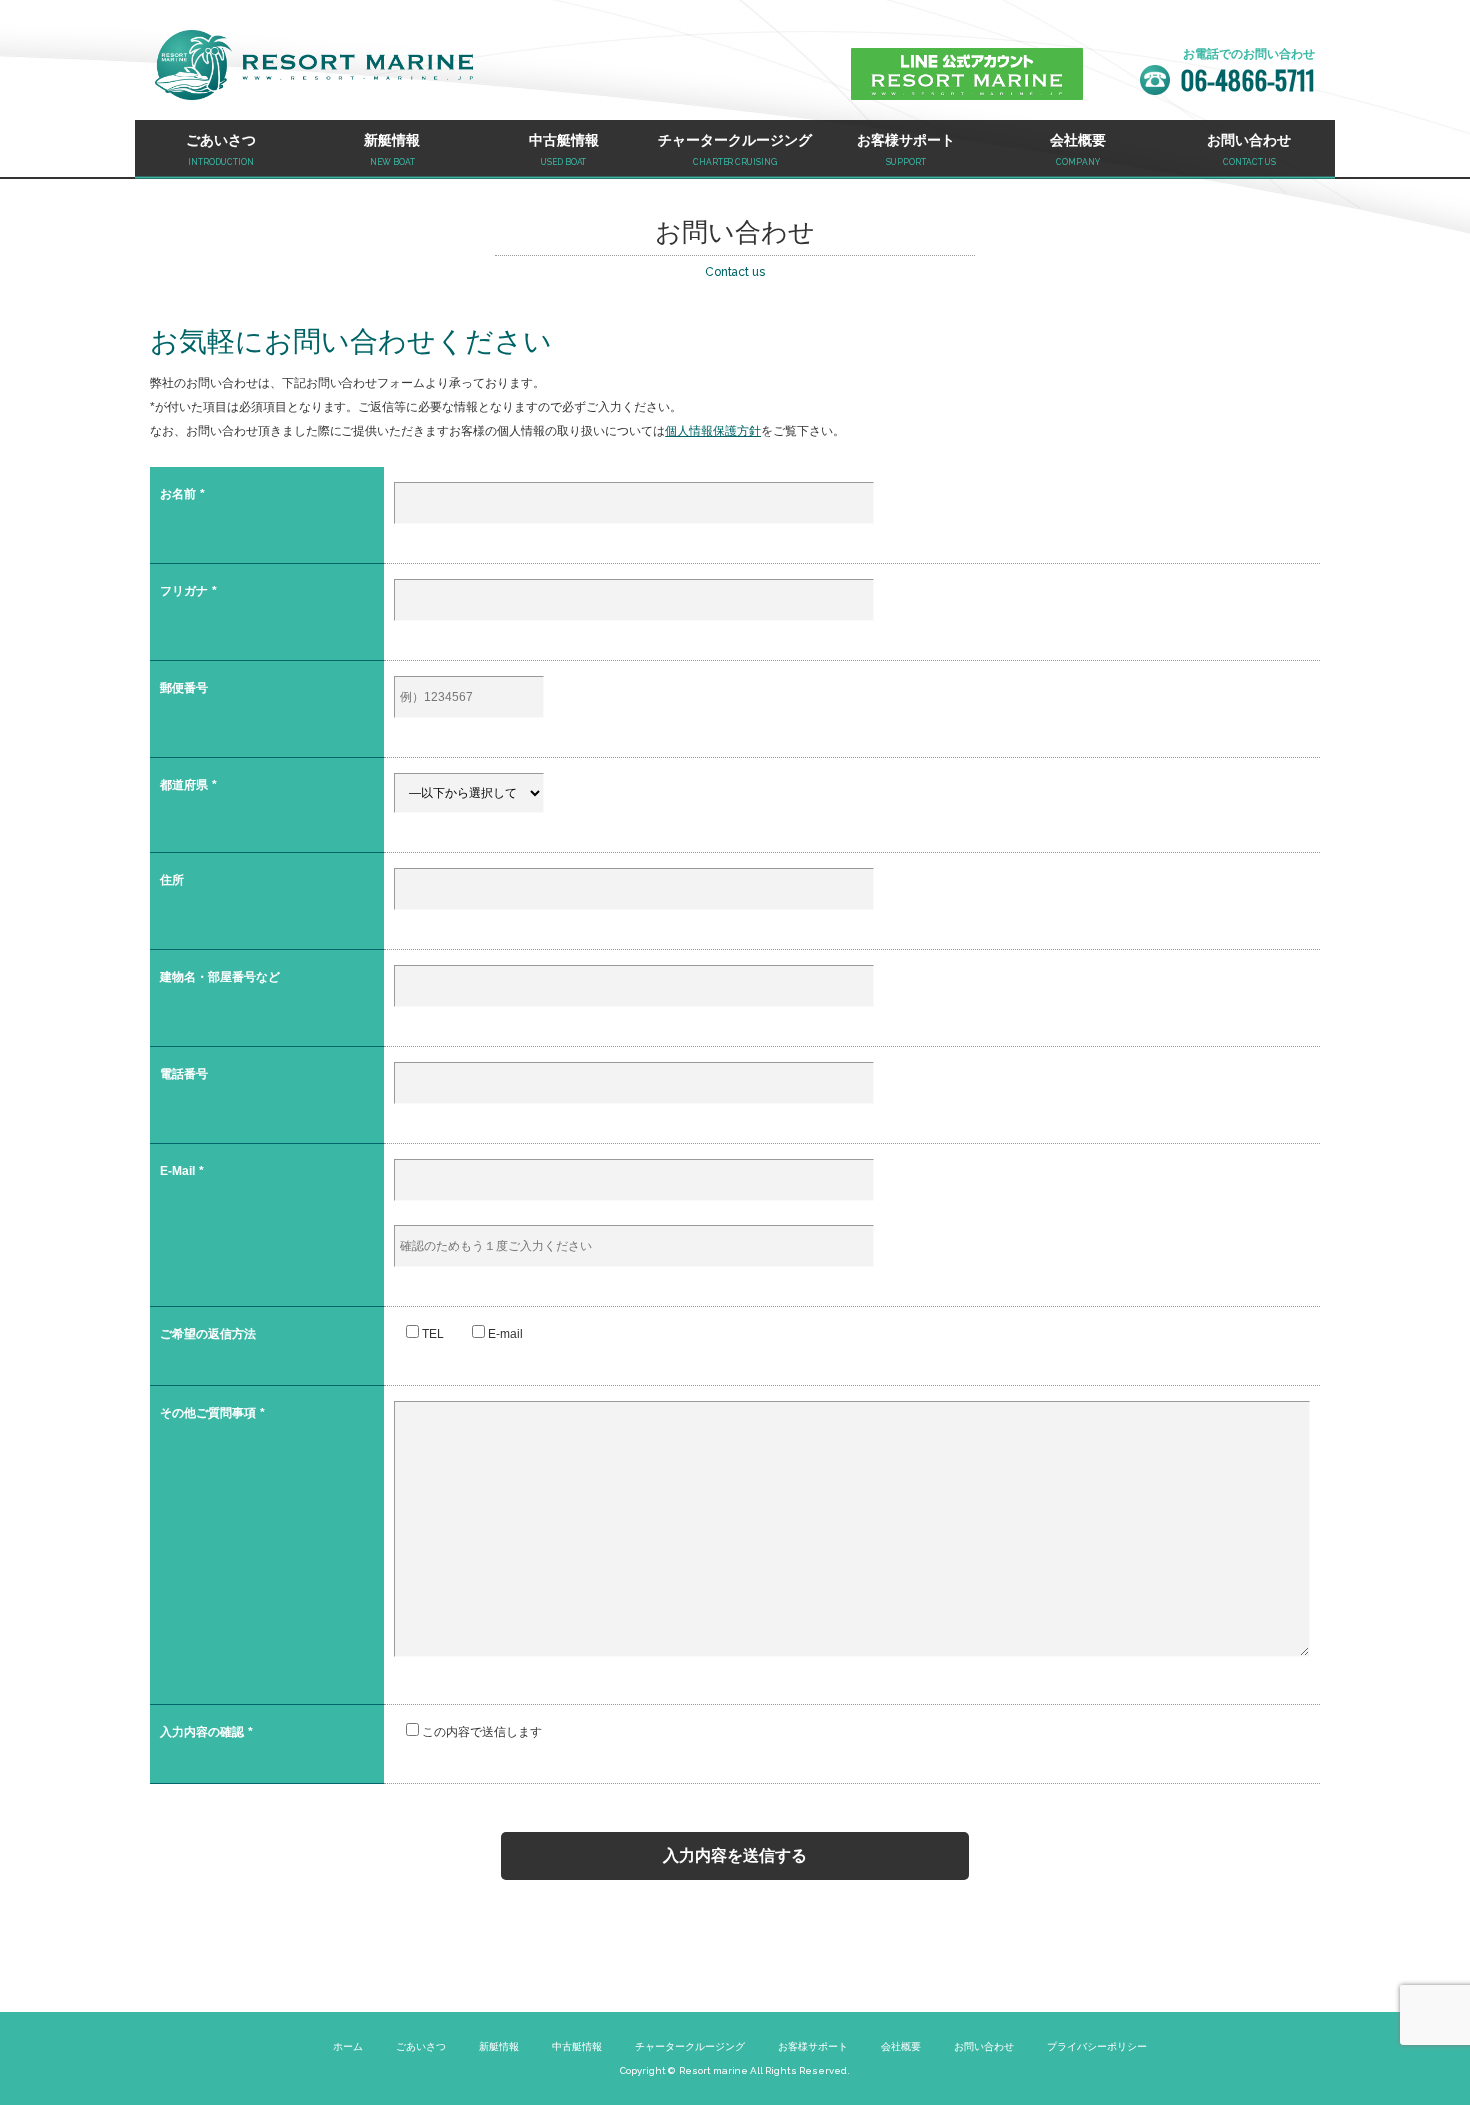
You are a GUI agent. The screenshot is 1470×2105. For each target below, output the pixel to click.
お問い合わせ (984, 2046)
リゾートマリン (314, 65)
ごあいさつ (421, 2046)
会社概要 (901, 2046)
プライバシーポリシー (1097, 2046)
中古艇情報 (577, 2046)
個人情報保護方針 (713, 431)
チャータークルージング (690, 2046)
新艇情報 (499, 2046)
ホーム (348, 2046)
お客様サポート (813, 2046)
